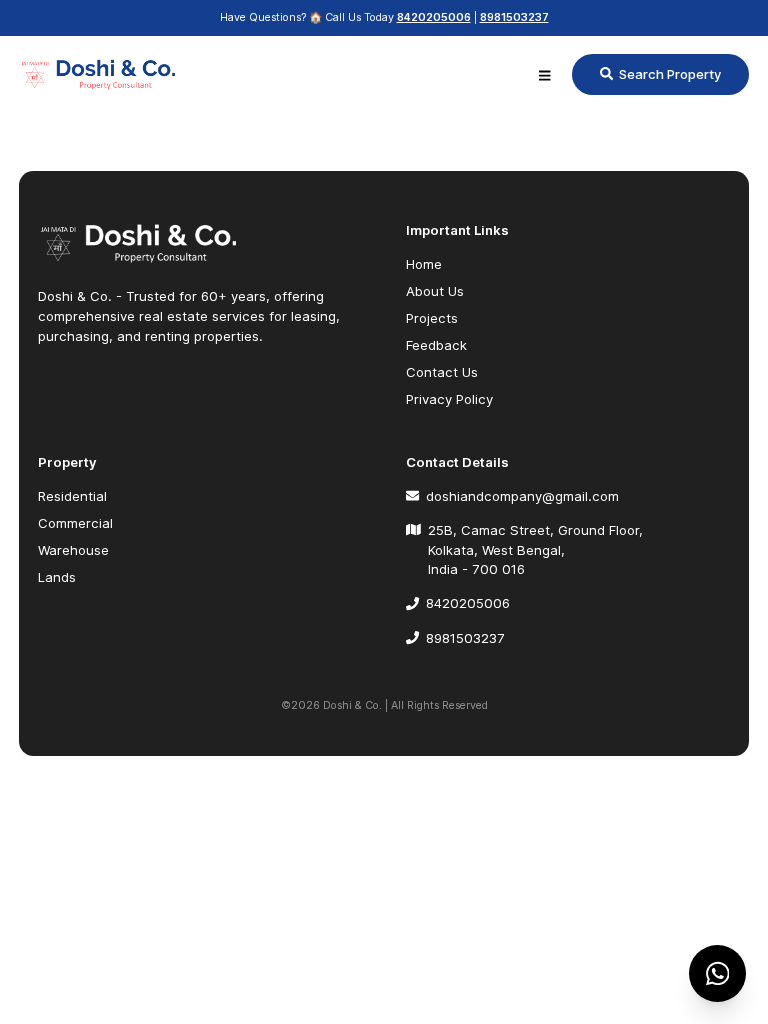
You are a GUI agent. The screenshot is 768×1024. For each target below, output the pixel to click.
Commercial (75, 523)
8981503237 (514, 17)
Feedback (436, 345)
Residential (72, 496)
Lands (57, 577)
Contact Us (442, 372)
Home (424, 264)
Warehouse (73, 550)
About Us (435, 291)
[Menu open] (545, 75)
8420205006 (434, 17)
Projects (432, 318)
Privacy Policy (449, 399)
